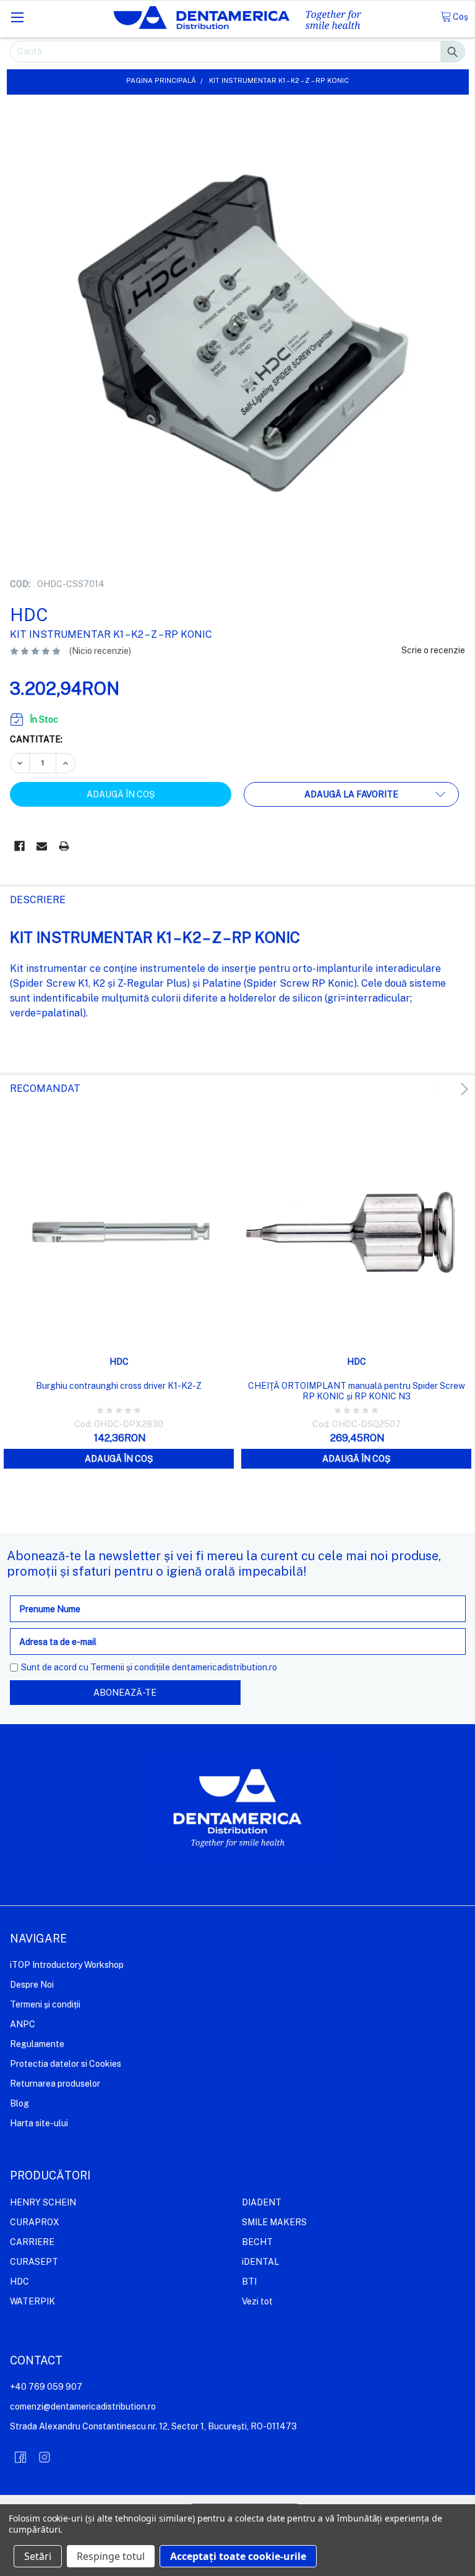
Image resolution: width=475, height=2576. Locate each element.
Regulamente (37, 2044)
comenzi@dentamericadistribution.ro (83, 2406)
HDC (19, 2282)
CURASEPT (34, 2262)
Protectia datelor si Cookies (66, 2064)
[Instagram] (45, 2457)
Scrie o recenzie (433, 650)
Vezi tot (257, 2301)
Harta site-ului (39, 2123)
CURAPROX (35, 2222)
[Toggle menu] (17, 17)
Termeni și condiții (45, 2004)
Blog (19, 2103)
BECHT (257, 2242)
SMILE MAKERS (274, 2222)
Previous (437, 1089)
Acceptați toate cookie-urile (238, 2556)
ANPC (23, 2024)
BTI (249, 2282)
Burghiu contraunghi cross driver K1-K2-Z (119, 1386)
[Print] (64, 846)
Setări (38, 2556)
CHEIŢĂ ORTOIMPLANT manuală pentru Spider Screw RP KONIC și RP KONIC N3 (357, 1391)
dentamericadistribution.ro (225, 1667)
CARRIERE (32, 2242)
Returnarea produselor (55, 2084)
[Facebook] (19, 846)
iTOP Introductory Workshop (67, 1965)
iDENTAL (260, 2262)
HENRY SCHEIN (43, 2202)
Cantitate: (36, 739)
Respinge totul (111, 2556)
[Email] (42, 846)
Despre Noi (32, 1985)
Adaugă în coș (119, 1459)
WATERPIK (32, 2301)
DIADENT (262, 2202)
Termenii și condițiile (130, 1667)
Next (462, 1089)
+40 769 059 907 (46, 2387)
